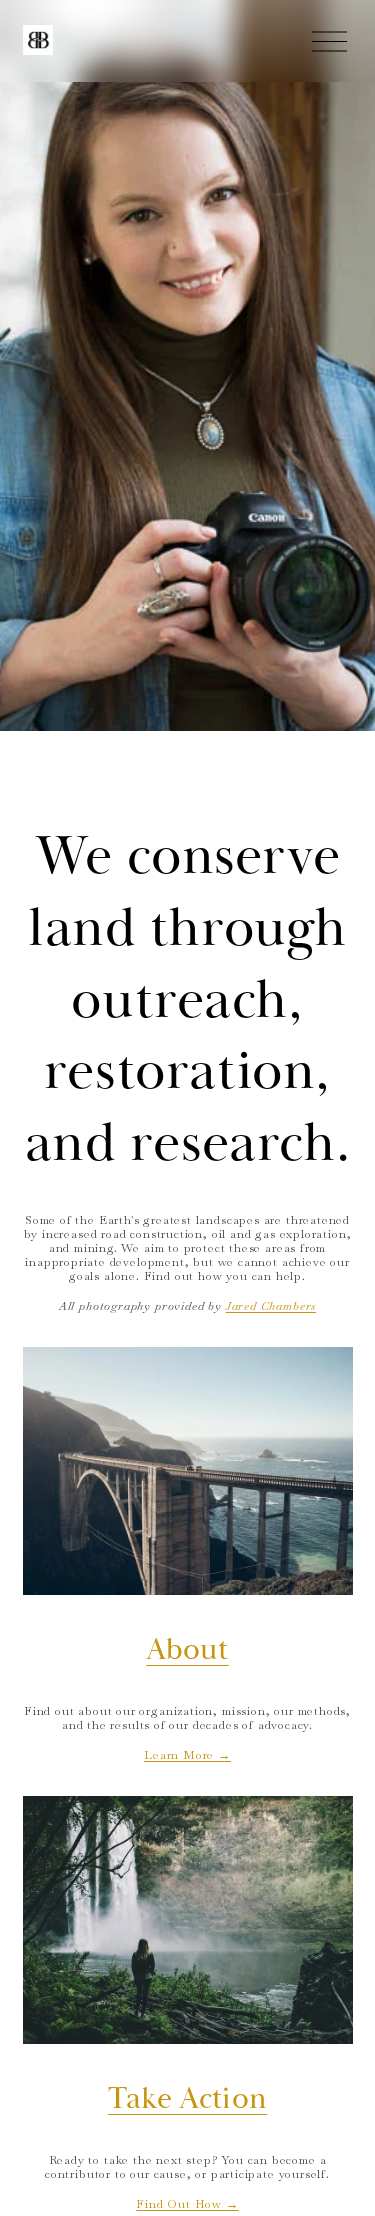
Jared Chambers (271, 1305)
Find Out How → (187, 2203)
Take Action (187, 2099)
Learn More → (187, 1754)
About (187, 1650)
